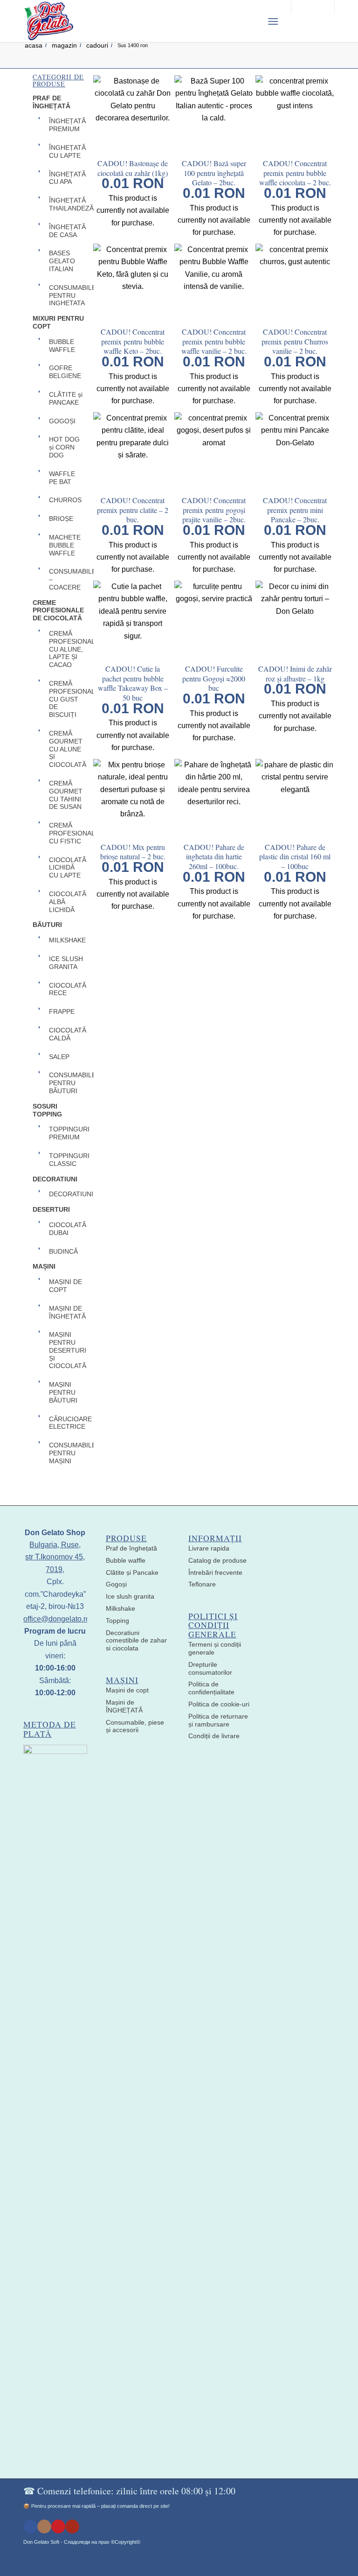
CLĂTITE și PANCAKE (66, 398)
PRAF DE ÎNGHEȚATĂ (52, 102)
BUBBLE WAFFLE (62, 346)
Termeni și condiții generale (215, 1648)
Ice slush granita (130, 1596)
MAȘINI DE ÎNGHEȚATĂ (67, 1312)
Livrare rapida (209, 1548)
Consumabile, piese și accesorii (135, 1726)
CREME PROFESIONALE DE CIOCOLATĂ (58, 611)
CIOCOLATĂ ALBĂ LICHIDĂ (67, 902)
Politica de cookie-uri (219, 1704)
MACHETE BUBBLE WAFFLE (65, 545)
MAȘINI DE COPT (65, 1286)
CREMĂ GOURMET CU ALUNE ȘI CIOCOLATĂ (67, 749)
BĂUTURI (47, 925)
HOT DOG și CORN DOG (64, 447)
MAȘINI (44, 1266)
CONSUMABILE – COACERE (67, 579)
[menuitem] (250, 21)
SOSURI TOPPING (47, 1110)
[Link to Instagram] (44, 2527)
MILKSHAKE (67, 940)
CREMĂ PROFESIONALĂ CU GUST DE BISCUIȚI (67, 699)
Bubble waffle (126, 1560)
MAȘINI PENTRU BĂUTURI (63, 1392)
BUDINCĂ (63, 1251)
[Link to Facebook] (30, 2527)
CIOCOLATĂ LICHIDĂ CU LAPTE (67, 868)
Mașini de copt (127, 1690)
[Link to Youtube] (72, 2527)
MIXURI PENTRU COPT (58, 322)
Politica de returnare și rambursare (218, 1720)
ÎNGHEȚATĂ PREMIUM (67, 125)
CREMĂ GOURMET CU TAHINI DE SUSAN (66, 795)
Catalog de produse (217, 1560)
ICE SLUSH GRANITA (66, 963)
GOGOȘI (62, 421)
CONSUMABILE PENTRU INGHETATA (67, 295)
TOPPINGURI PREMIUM (67, 1133)
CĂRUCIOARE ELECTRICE (67, 1423)
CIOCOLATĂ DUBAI (67, 1229)
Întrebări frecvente (215, 1572)
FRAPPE (62, 1011)
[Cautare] (250, 21)
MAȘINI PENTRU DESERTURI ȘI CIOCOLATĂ (67, 1350)
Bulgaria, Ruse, (55, 1545)
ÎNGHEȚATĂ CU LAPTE (67, 151)
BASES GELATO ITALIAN (62, 261)
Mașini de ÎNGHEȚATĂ (124, 1706)
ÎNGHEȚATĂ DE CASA (67, 231)
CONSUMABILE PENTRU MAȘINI (67, 1453)
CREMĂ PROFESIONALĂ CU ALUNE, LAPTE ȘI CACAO (67, 649)
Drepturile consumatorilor (210, 1668)
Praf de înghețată (131, 1548)
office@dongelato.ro (57, 1619)
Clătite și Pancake (132, 1572)
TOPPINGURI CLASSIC (67, 1160)
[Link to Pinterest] (58, 2527)
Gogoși (116, 1584)
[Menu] (273, 21)
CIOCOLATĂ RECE (67, 989)
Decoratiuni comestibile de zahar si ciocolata (136, 1641)
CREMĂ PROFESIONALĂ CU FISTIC (67, 833)
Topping (117, 1621)
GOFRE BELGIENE (65, 372)
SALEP (59, 1057)
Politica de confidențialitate (211, 1688)
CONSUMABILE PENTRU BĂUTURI (67, 1083)
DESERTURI (51, 1209)
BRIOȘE (61, 519)
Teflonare (202, 1584)
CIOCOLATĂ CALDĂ (67, 1034)
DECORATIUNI (55, 1179)
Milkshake (120, 1608)
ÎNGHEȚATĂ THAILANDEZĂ (67, 204)
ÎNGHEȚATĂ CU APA (67, 178)
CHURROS (65, 500)
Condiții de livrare (214, 1736)
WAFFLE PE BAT (62, 478)
